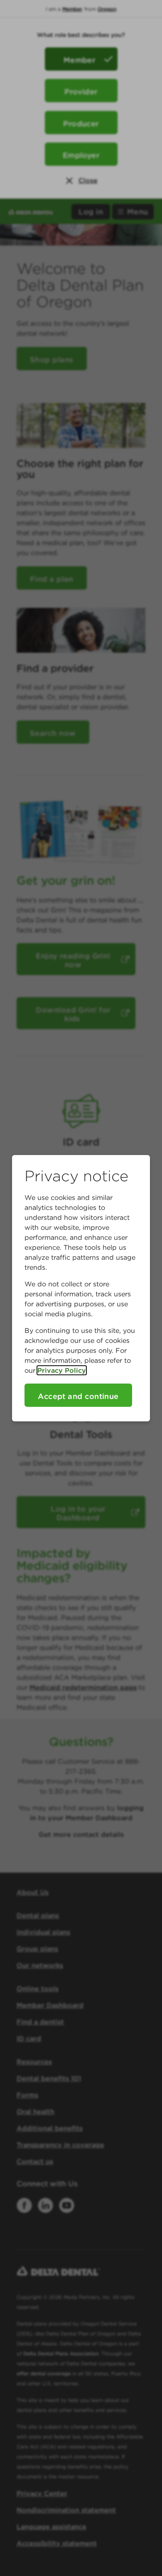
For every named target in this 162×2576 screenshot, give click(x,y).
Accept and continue (78, 1396)
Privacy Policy (62, 1370)
